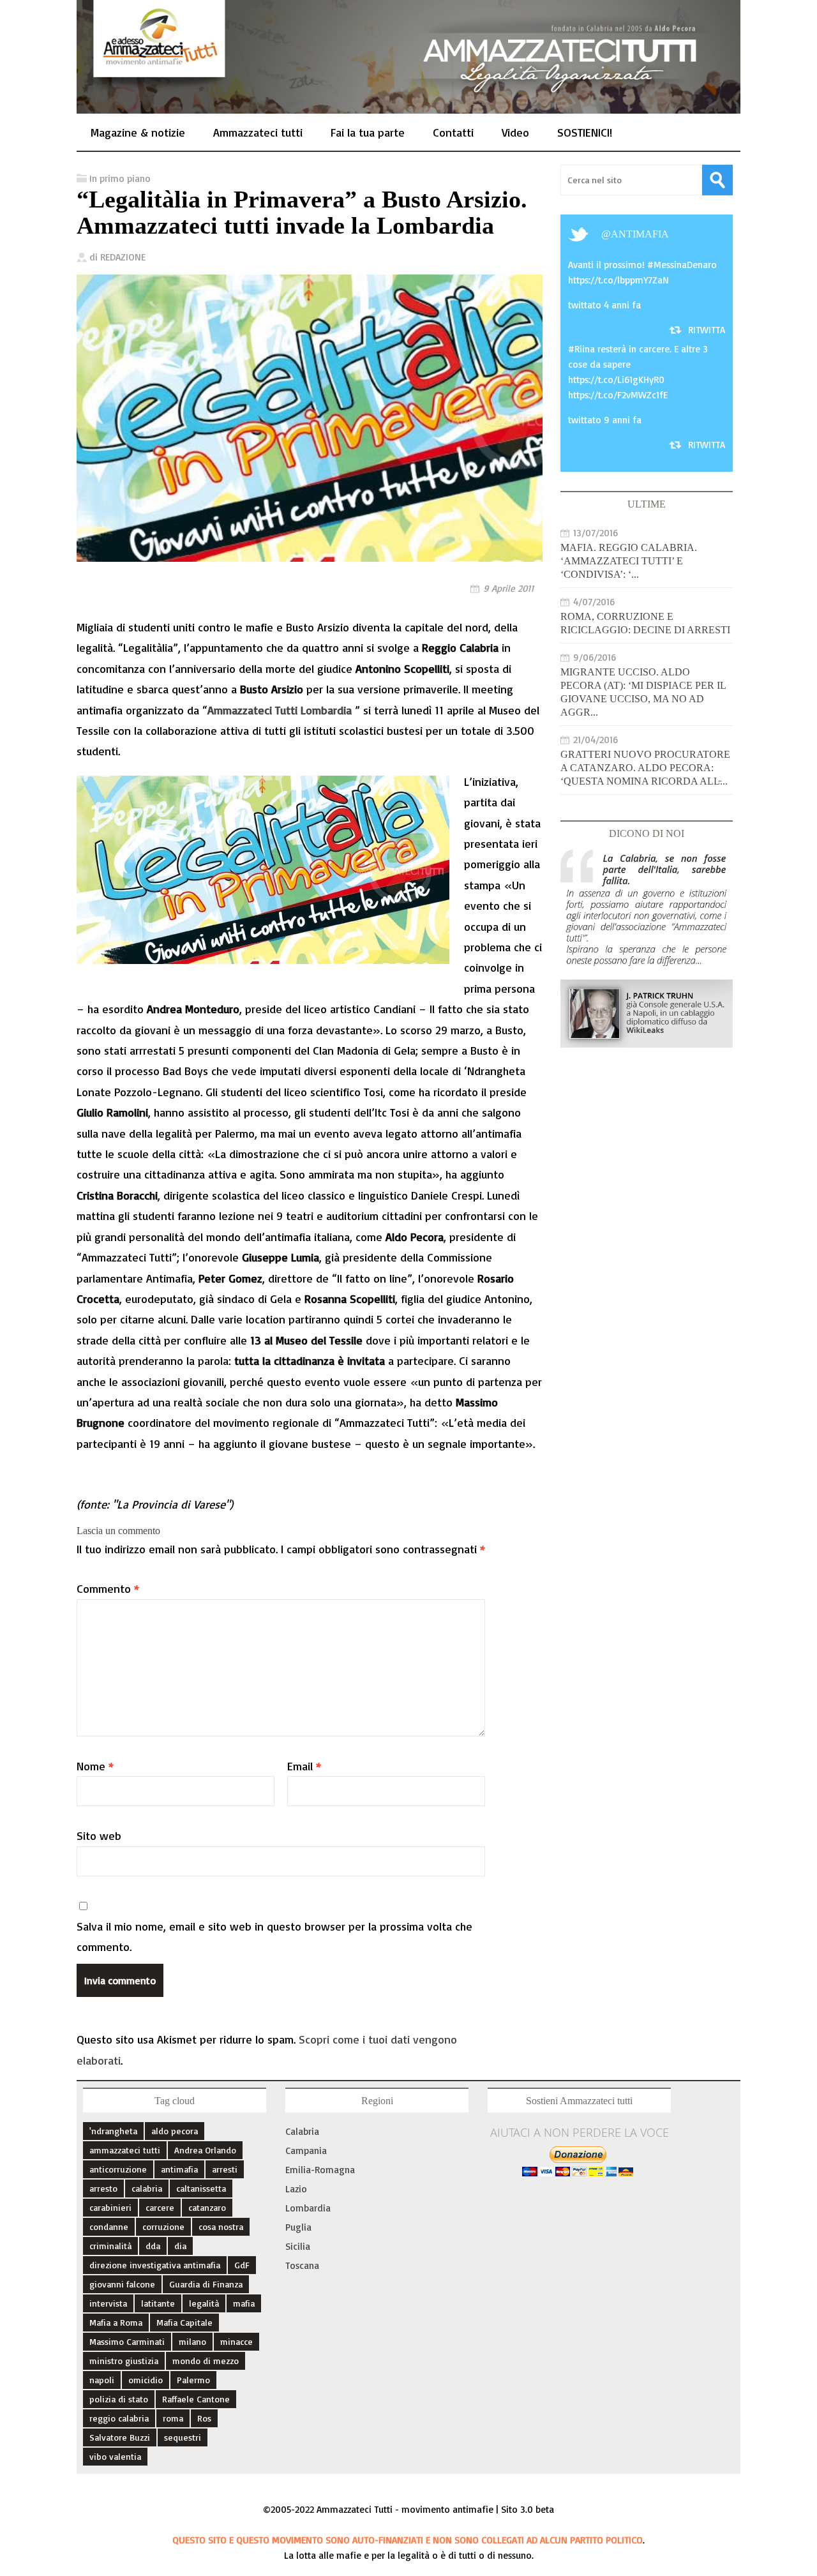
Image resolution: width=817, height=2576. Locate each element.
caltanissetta (201, 2188)
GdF (242, 2265)
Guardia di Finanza (206, 2284)
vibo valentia (115, 2456)
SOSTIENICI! (585, 132)
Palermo (193, 2380)
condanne (109, 2226)
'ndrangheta (113, 2131)
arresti (225, 2169)
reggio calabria (119, 2418)
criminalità (110, 2246)
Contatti (453, 132)
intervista (108, 2303)
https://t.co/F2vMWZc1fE (618, 395)
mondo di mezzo (206, 2361)
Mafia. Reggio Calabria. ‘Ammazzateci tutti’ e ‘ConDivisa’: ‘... (629, 561)
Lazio (296, 2189)
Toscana (302, 2265)
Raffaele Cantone (196, 2399)
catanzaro (207, 2207)
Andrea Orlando (205, 2150)
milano (192, 2341)
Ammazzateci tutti (258, 132)
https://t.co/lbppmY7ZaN (618, 280)
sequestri (183, 2437)
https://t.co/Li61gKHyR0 (616, 380)
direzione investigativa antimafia (155, 2265)
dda (153, 2246)
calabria (147, 2188)
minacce (236, 2341)
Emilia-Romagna (320, 2170)
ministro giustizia (124, 2361)
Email (304, 1766)
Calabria (302, 2131)
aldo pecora (175, 2131)
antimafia (640, 234)
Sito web (99, 1835)
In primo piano (120, 178)
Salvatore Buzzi (120, 2437)
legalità (204, 2303)
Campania (306, 2150)
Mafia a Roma (116, 2322)
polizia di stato (119, 2399)
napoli (102, 2380)
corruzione (163, 2226)
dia (180, 2246)
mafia (244, 2303)
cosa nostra (221, 2226)
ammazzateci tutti (125, 2150)
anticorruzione (118, 2169)
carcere (160, 2207)
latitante (158, 2303)
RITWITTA (707, 330)
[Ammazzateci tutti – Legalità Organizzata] (408, 100)
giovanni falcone (122, 2284)
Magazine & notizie (138, 132)
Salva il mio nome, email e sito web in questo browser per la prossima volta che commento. (274, 1936)
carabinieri (110, 2207)
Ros (204, 2418)
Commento (108, 1588)
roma (173, 2418)
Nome (95, 1766)
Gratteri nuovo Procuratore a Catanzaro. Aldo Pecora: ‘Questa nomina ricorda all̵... (645, 768)
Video (515, 132)
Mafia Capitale (184, 2322)
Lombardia (308, 2208)
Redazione (123, 257)
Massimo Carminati (127, 2341)
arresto (103, 2188)
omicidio (146, 2380)
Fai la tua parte (368, 132)
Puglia (298, 2227)
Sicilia (298, 2246)
